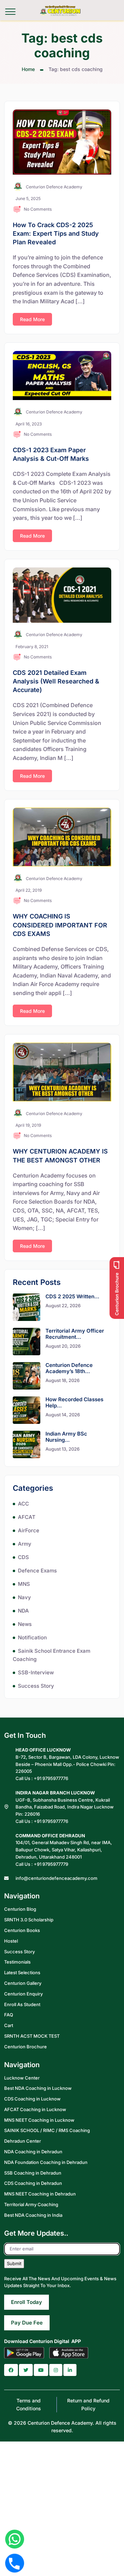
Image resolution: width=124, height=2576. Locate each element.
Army (25, 1544)
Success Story (36, 1686)
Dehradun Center (23, 2141)
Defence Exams (37, 1571)
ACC (23, 1504)
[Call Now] (15, 2563)
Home (28, 69)
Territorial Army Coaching (31, 2204)
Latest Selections (22, 1972)
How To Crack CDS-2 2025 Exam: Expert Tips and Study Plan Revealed (56, 233)
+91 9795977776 (51, 1778)
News (25, 1624)
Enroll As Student (22, 2004)
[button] (11, 2370)
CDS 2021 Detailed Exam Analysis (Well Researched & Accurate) (56, 681)
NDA (23, 1611)
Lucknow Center (22, 2077)
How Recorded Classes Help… (74, 1402)
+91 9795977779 (51, 1864)
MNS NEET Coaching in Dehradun (40, 2194)
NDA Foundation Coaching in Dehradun (46, 2162)
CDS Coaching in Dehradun (33, 2183)
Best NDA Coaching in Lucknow (38, 2088)
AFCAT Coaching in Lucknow (35, 2109)
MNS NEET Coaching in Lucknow (39, 2120)
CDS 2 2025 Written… (72, 1296)
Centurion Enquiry (23, 1993)
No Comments (38, 209)
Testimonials (17, 1962)
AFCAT (27, 1517)
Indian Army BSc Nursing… (66, 1437)
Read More (32, 319)
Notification (32, 1637)
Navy (24, 1597)
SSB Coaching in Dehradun (33, 2173)
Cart (9, 2025)
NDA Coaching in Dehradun (33, 2152)
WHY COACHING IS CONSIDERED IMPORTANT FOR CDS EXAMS (60, 925)
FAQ (9, 2015)
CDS (23, 1557)
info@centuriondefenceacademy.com (56, 1878)
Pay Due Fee (27, 2323)
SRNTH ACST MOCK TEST (32, 2036)
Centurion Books (22, 1930)
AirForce (29, 1530)
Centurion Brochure (25, 2046)
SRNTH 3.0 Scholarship (29, 1920)
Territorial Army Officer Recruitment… (75, 1334)
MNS (24, 1584)
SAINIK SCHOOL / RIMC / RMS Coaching (47, 2130)
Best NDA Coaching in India (33, 2215)
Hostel (11, 1941)
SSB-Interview (36, 1672)
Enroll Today (27, 2302)
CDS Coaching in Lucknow (32, 2099)
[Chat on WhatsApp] (15, 2539)
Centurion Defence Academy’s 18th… (69, 1368)
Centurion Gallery (23, 1983)
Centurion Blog (20, 1909)
